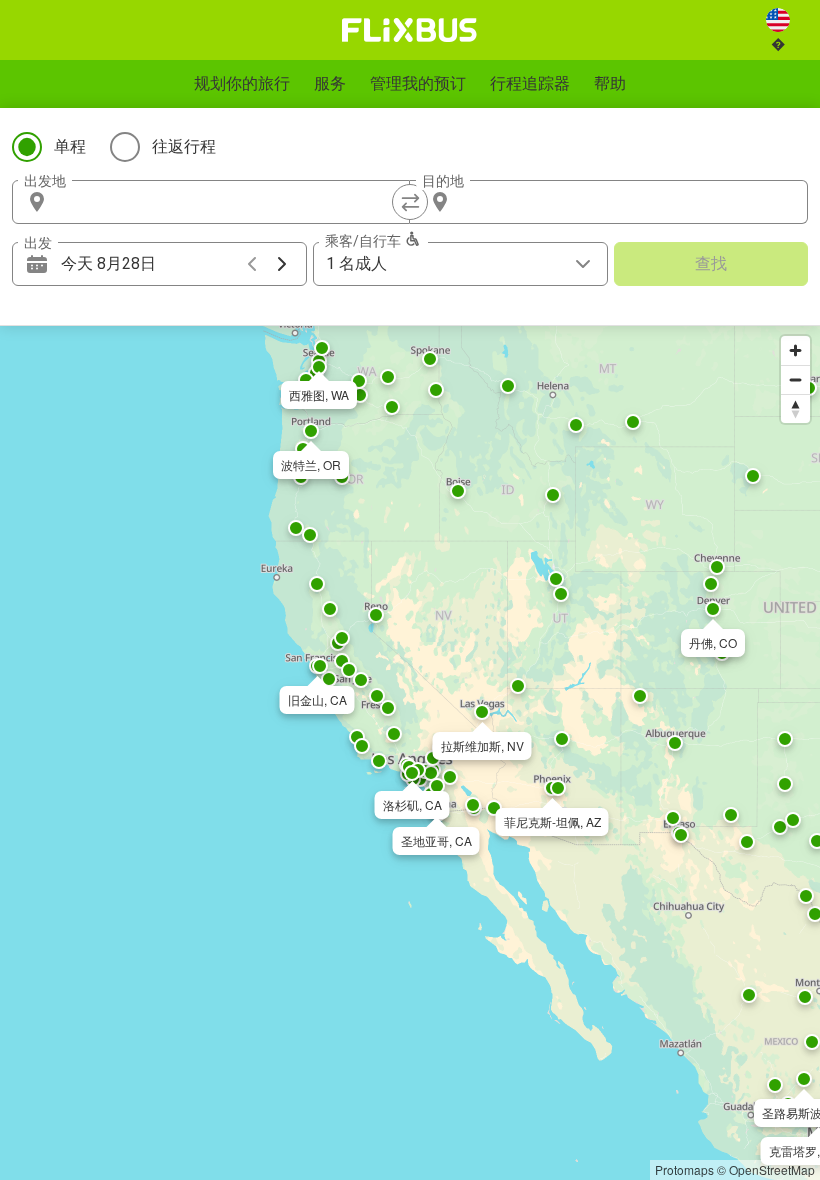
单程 (70, 146)
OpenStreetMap (772, 1169)
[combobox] (229, 202)
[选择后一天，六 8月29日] (282, 264)
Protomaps (684, 1169)
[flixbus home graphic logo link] (409, 30)
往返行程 (184, 146)
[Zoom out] (795, 379)
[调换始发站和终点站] (410, 202)
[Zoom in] (795, 350)
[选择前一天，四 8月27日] (252, 264)
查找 (711, 263)
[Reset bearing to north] (795, 408)
